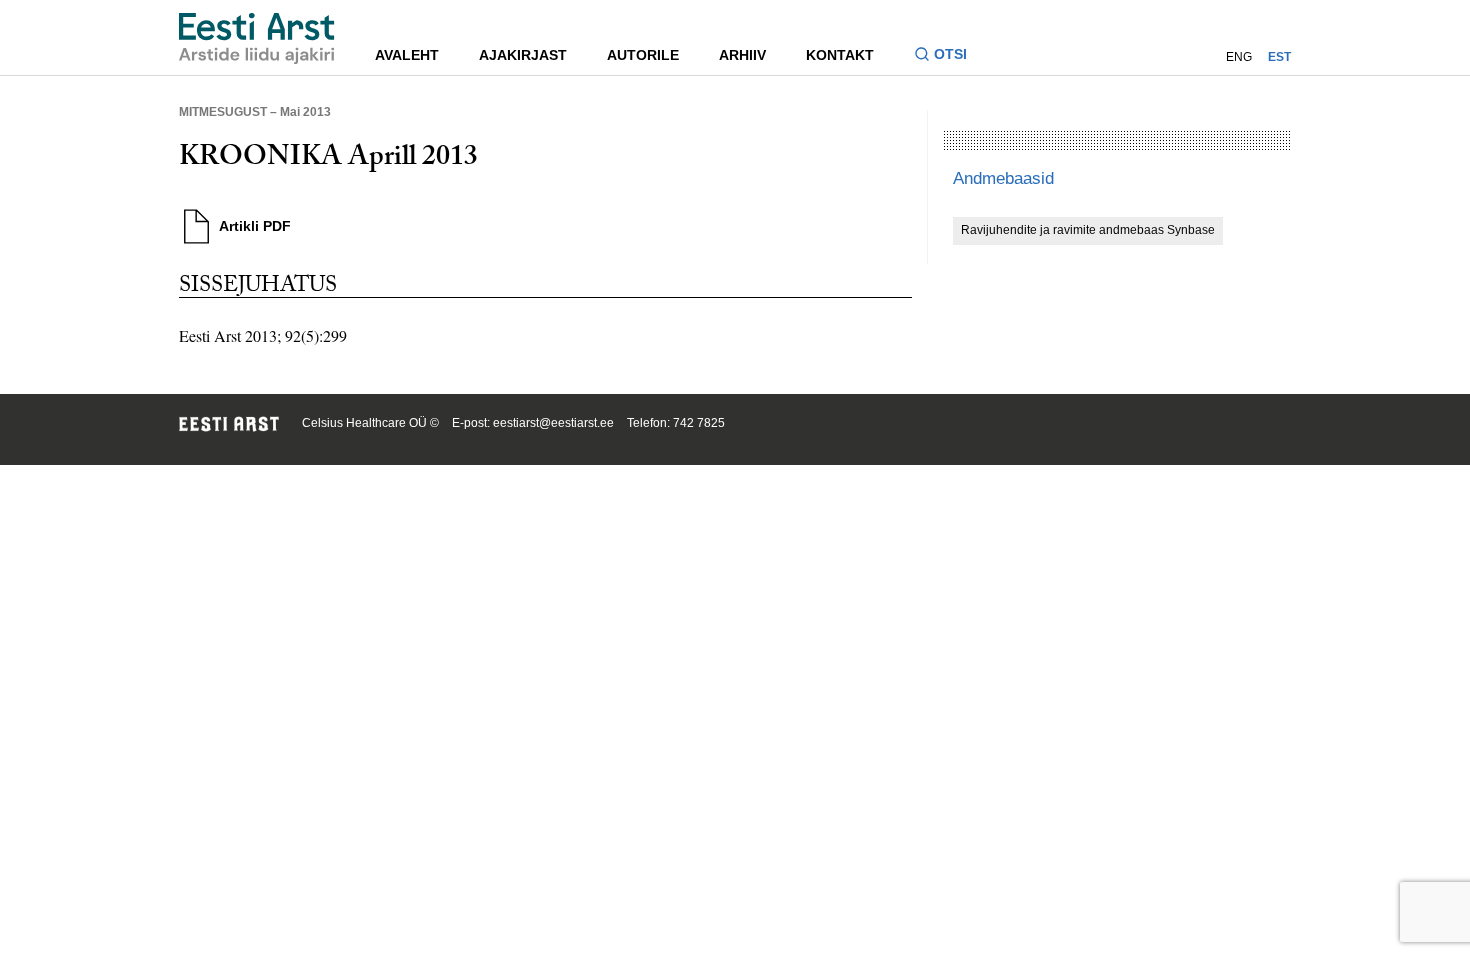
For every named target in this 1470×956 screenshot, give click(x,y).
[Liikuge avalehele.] (257, 38)
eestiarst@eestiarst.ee (553, 423)
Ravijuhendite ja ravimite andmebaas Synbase (1088, 230)
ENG (1239, 57)
